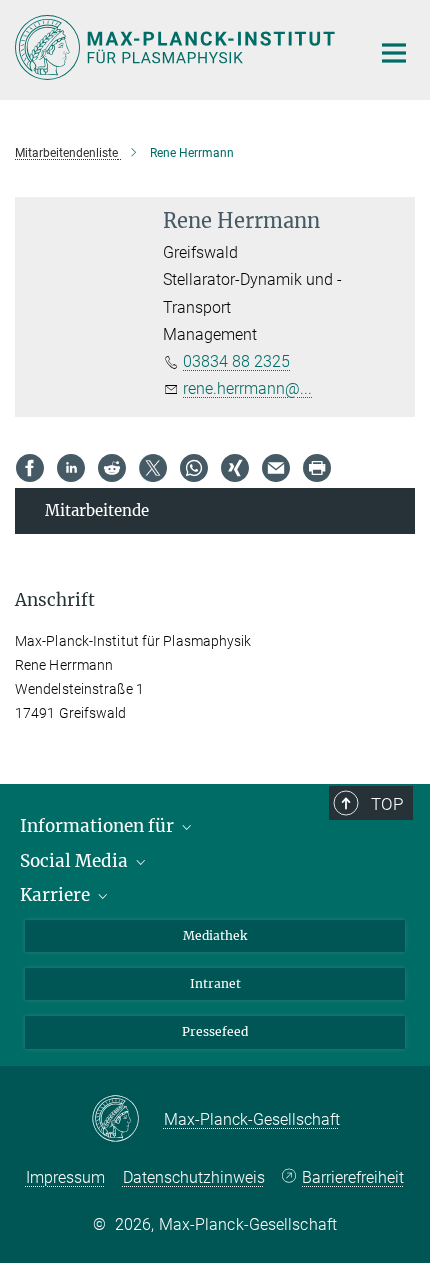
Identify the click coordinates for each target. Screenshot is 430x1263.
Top (387, 804)
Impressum (65, 1177)
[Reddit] (112, 468)
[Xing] (235, 468)
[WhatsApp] (194, 468)
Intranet (215, 983)
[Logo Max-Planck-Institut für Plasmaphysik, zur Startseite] (177, 47)
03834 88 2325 (236, 361)
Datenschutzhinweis (194, 1177)
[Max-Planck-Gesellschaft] (127, 1120)
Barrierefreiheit (353, 1177)
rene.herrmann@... (247, 388)
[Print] (317, 468)
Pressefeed (215, 1031)
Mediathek (215, 935)
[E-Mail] (276, 468)
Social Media (76, 861)
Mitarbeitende (97, 510)
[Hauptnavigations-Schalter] (394, 53)
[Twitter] (153, 468)
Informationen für (99, 826)
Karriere (57, 895)
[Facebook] (30, 468)
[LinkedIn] (71, 468)
